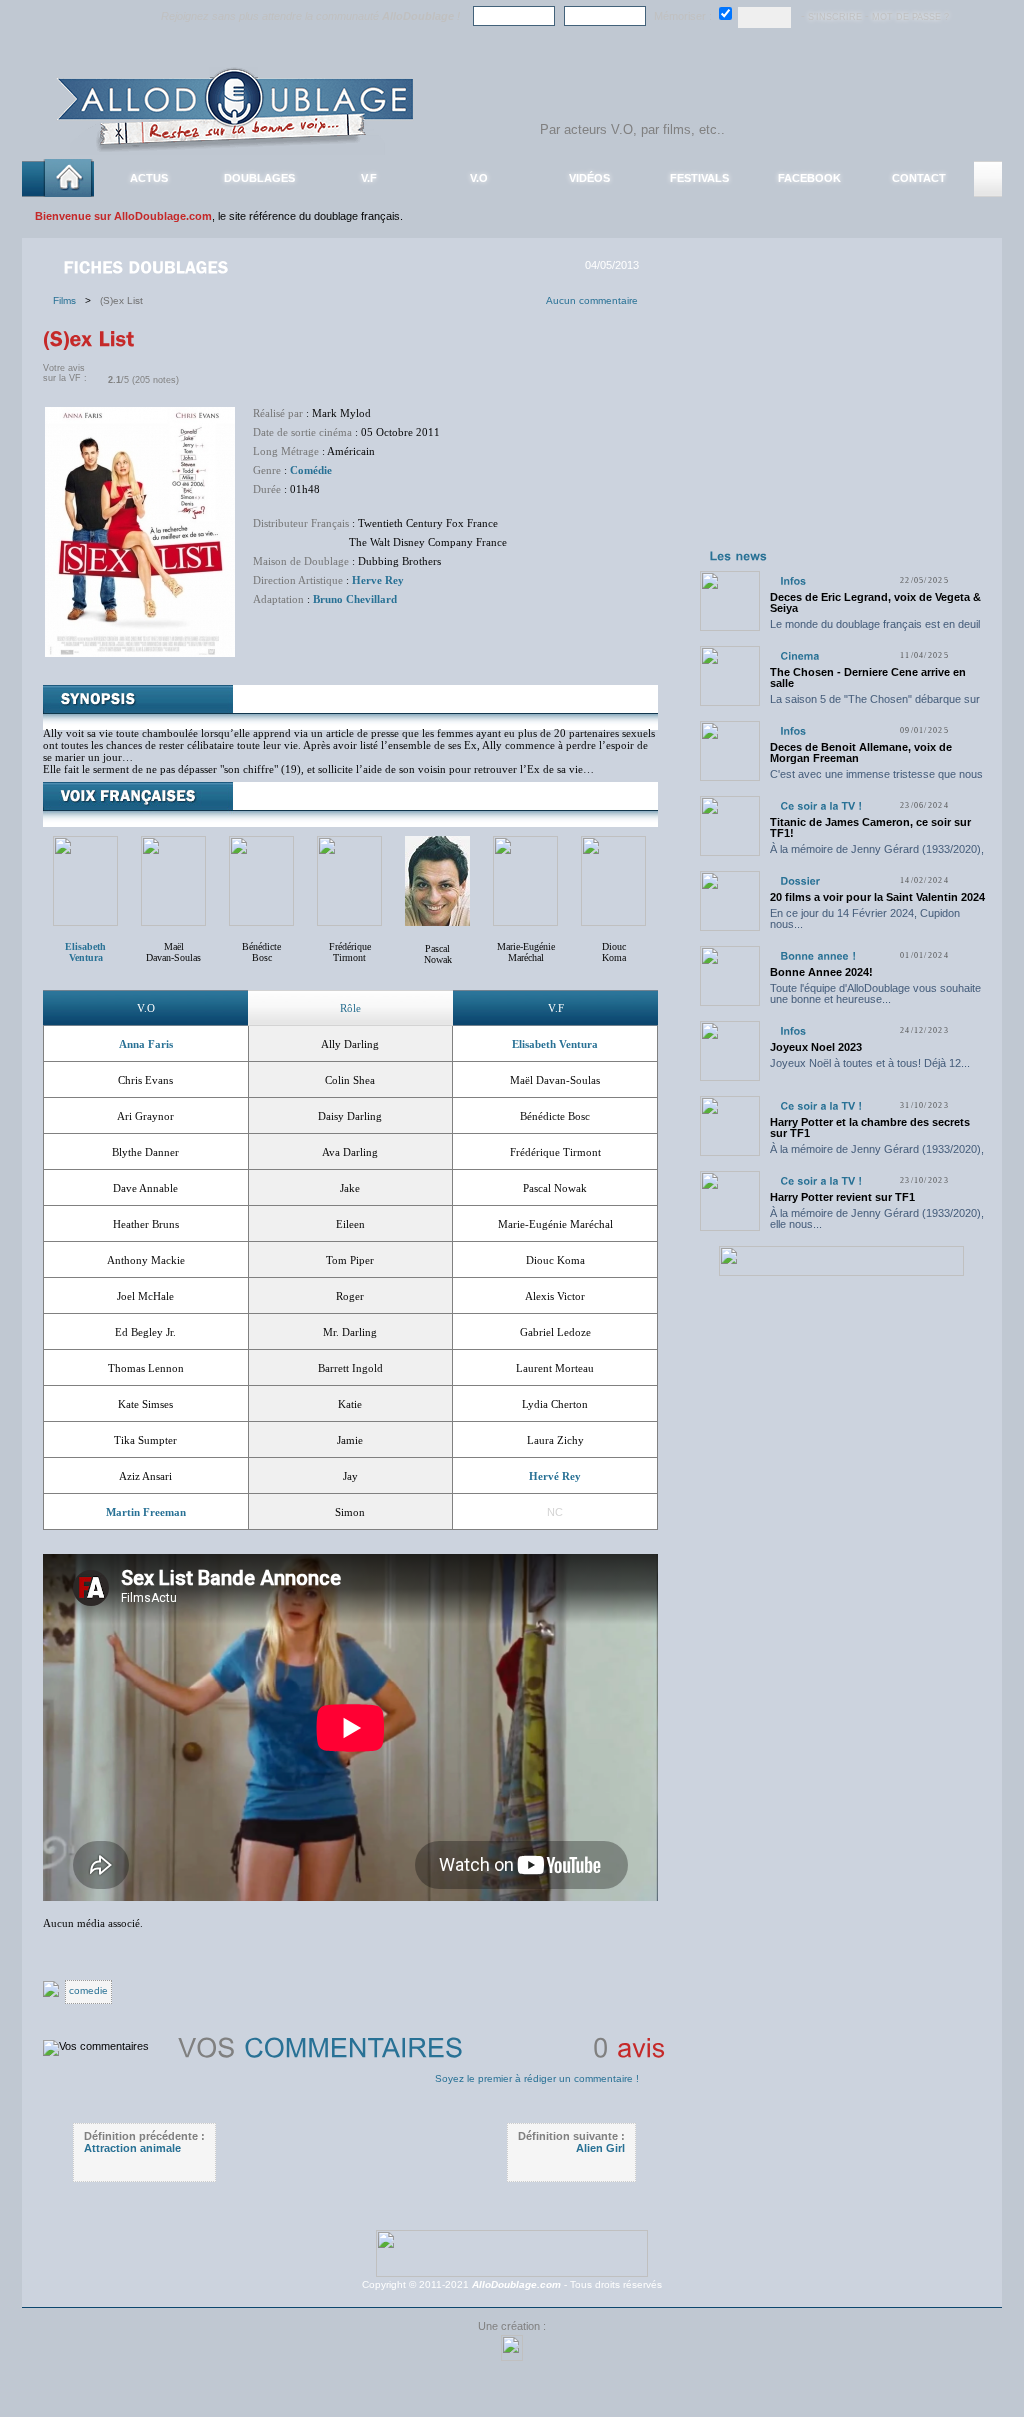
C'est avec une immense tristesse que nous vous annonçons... (876, 779)
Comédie (311, 470)
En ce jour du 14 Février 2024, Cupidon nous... (865, 918)
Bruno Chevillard (355, 599)
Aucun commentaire (592, 300)
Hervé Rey (555, 1476)
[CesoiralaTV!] (821, 805)
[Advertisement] (841, 418)
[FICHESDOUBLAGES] (148, 266)
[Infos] (793, 580)
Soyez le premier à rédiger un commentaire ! (537, 2078)
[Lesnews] (739, 555)
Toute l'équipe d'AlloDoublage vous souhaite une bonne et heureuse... (875, 993)
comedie (88, 1990)
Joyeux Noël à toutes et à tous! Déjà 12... (870, 1063)
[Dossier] (800, 880)
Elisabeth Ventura (555, 1044)
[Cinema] (799, 655)
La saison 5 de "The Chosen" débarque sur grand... (875, 704)
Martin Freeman (146, 1512)
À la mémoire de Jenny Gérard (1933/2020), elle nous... (877, 854)
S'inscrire (835, 17)
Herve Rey (378, 580)
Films (69, 300)
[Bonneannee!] (818, 955)
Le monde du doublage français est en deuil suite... (875, 629)
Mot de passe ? (910, 17)
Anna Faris (146, 1044)
